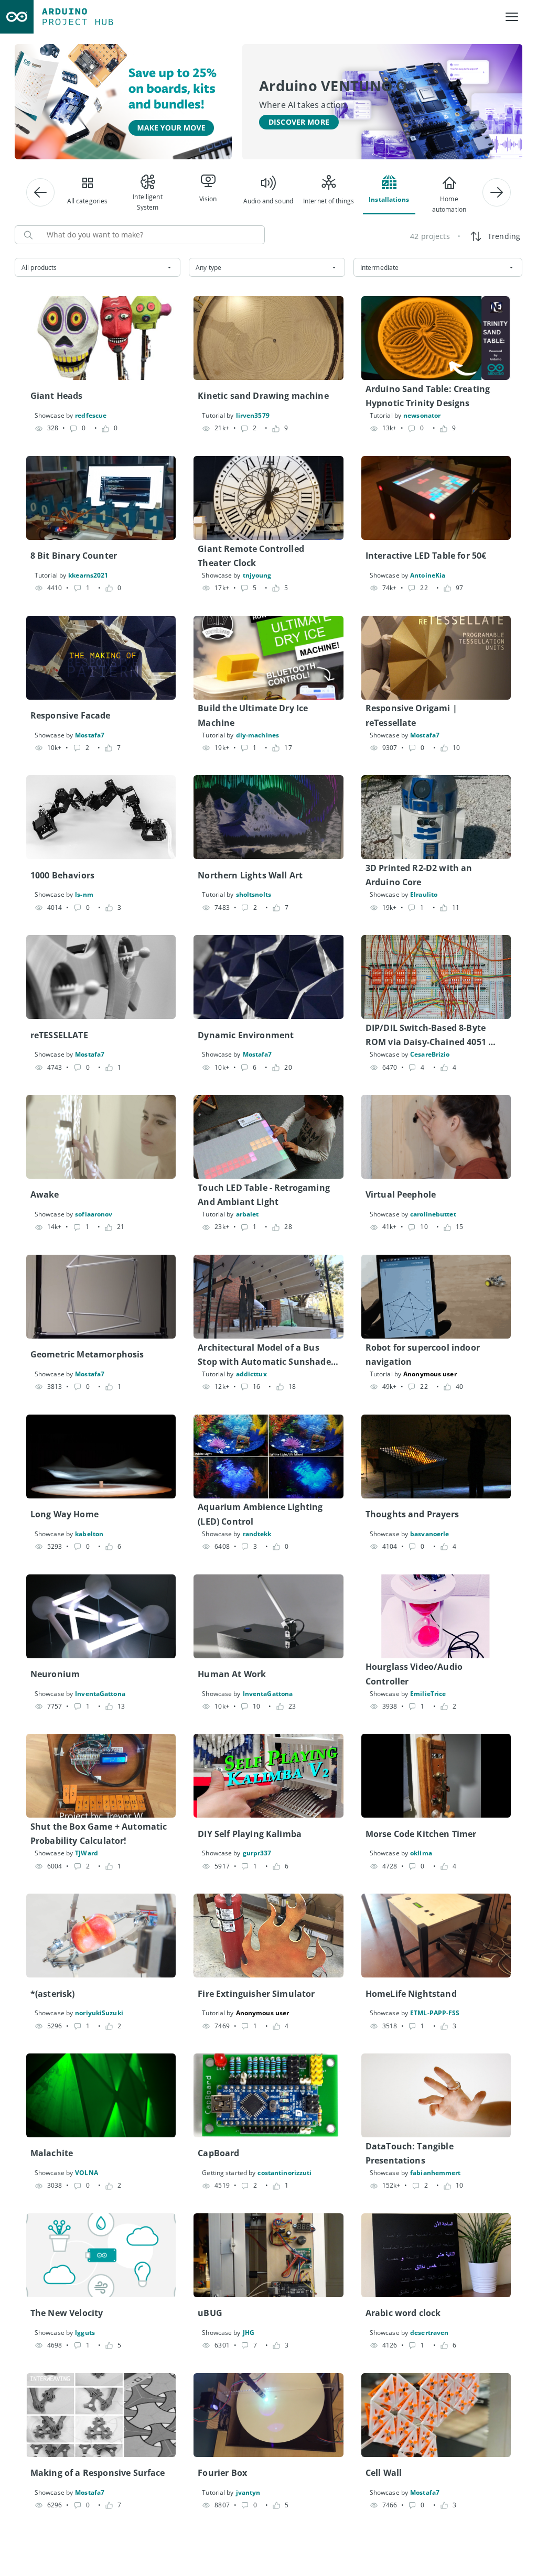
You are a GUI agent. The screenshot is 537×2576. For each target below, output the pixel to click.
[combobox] (98, 267)
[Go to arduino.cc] (17, 17)
